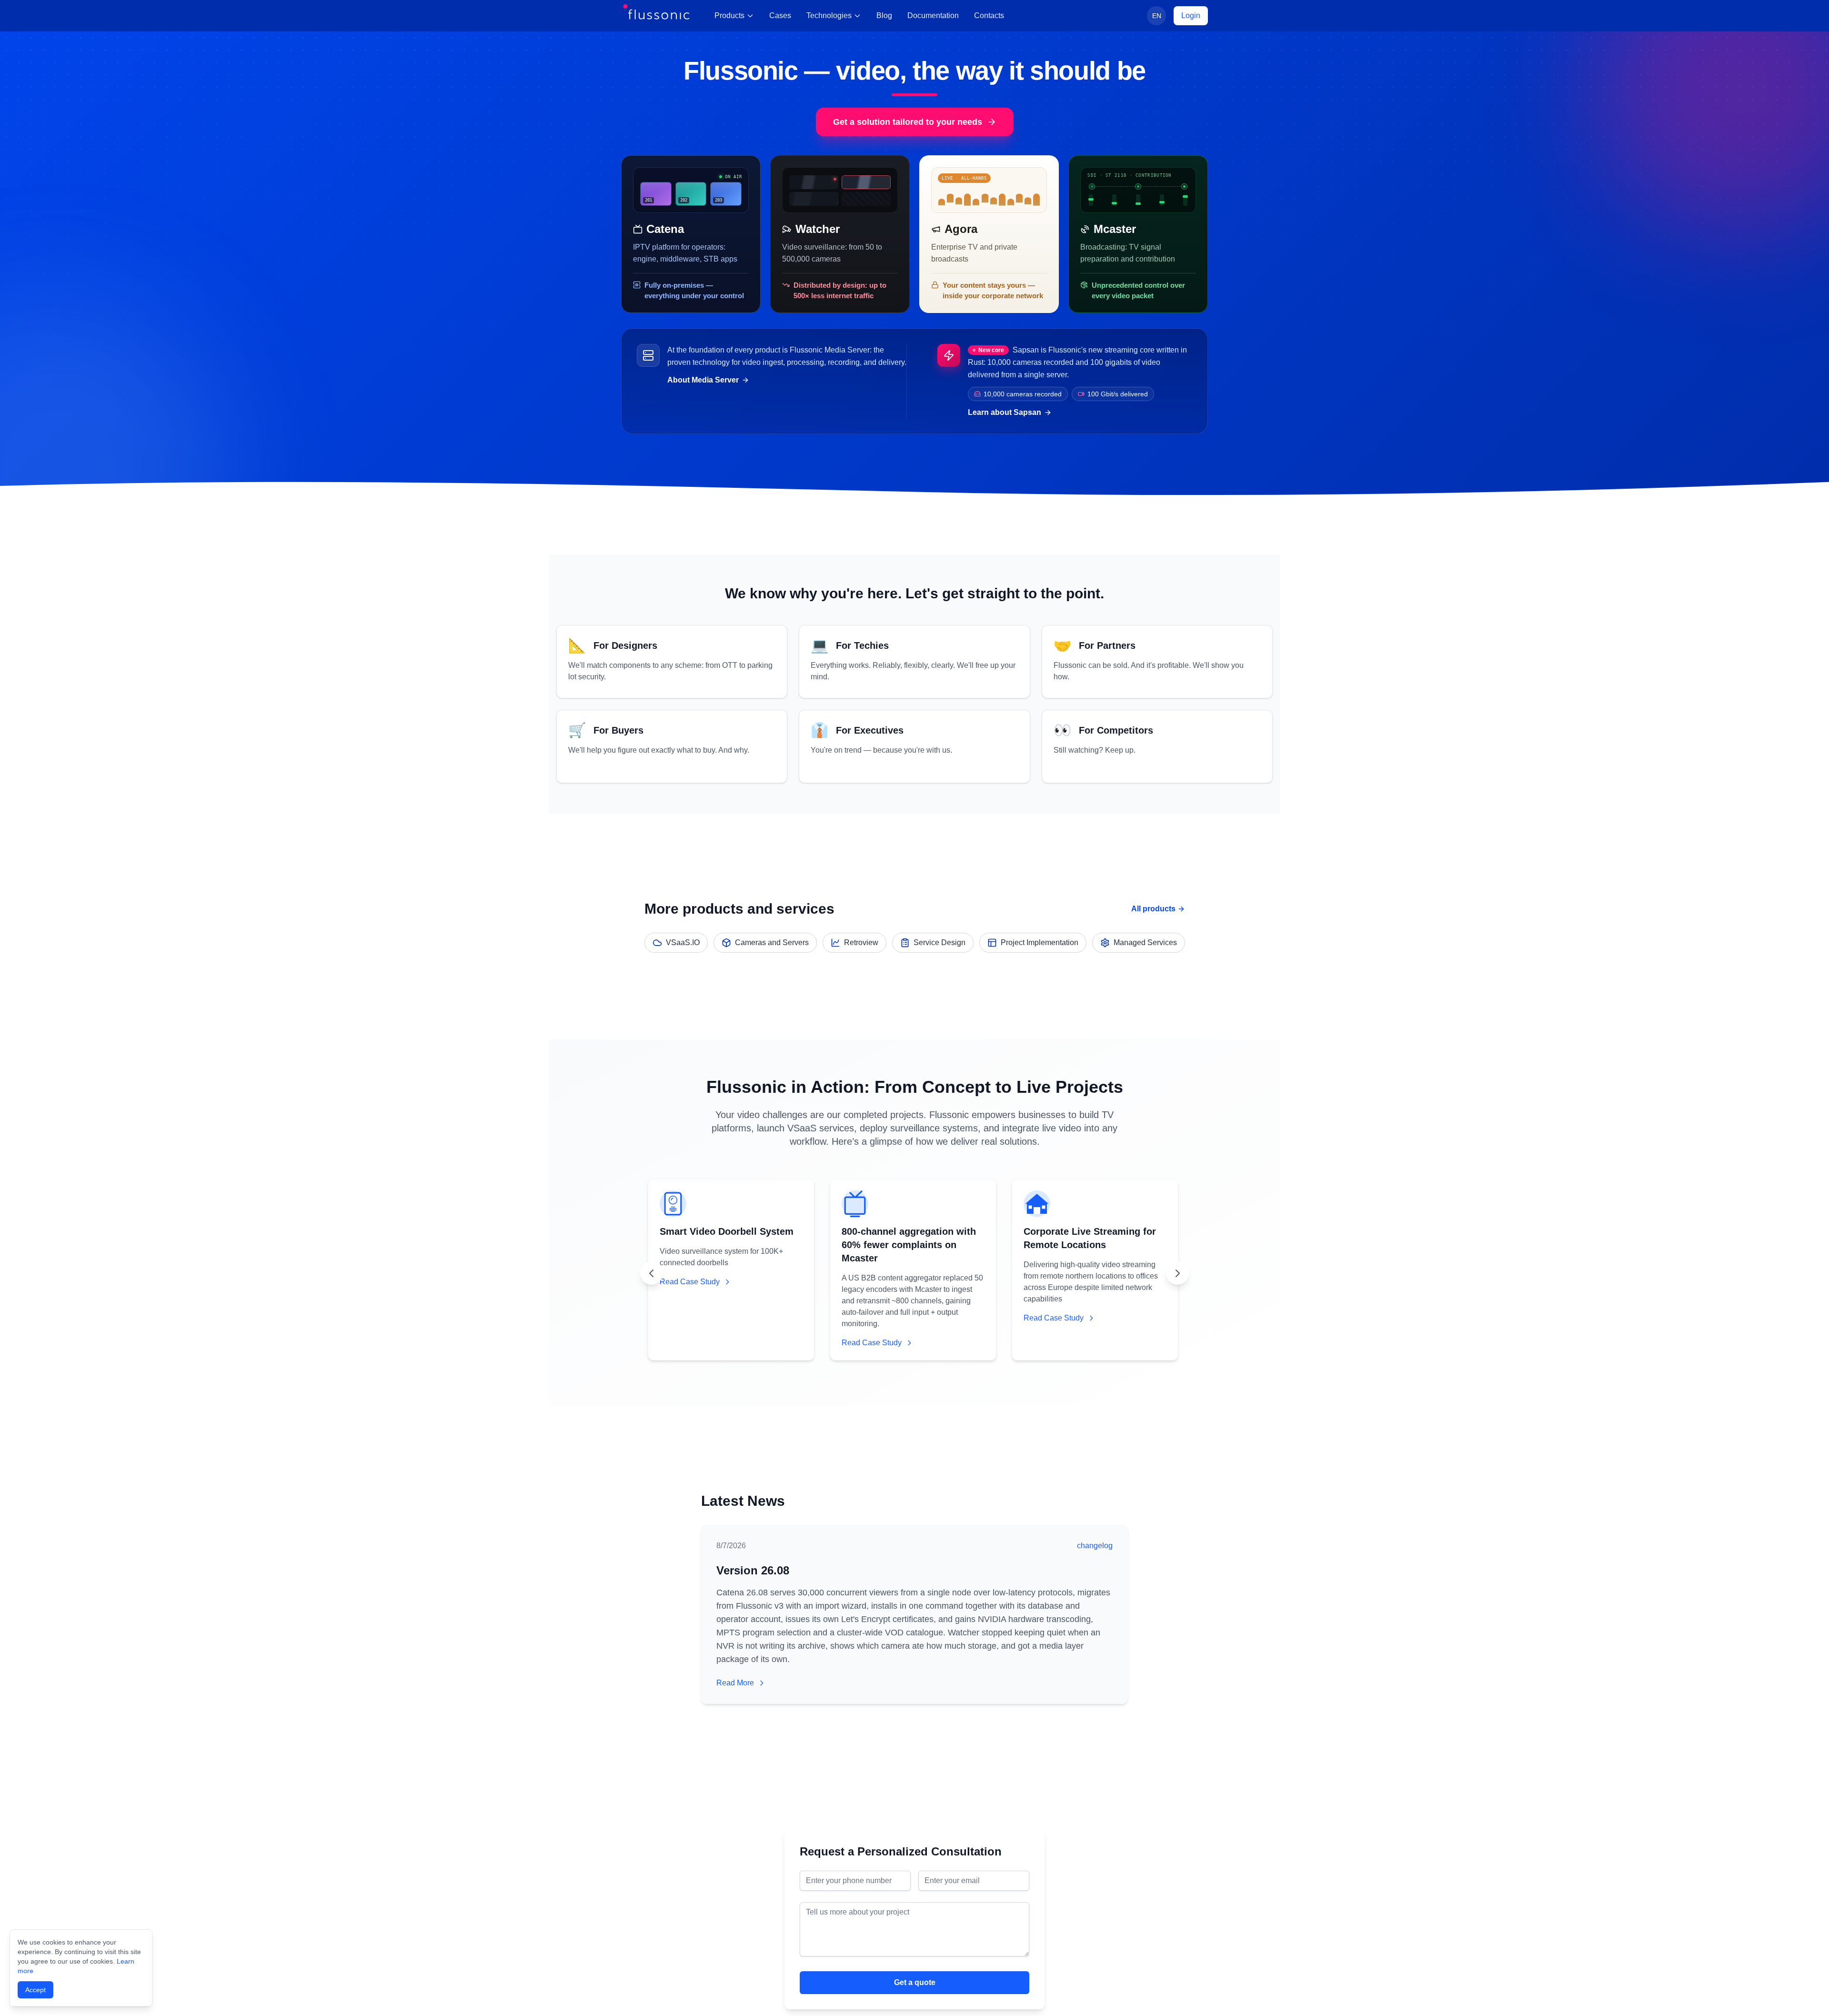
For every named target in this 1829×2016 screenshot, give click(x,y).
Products (729, 15)
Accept (35, 1990)
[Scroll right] (1177, 1273)
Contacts (989, 15)
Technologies (829, 15)
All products (1153, 909)
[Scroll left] (652, 1273)
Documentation (933, 15)
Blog (884, 15)
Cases (780, 15)
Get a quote (915, 1982)
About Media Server (703, 380)
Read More (735, 1683)
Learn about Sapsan (1005, 412)
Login (1191, 15)
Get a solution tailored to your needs (908, 122)
